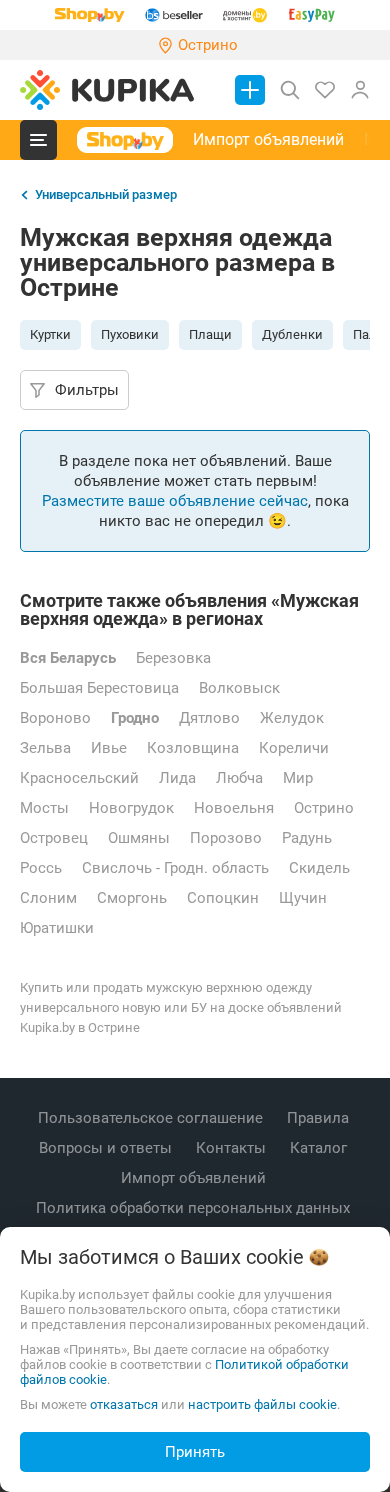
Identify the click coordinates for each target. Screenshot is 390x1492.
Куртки (50, 334)
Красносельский (79, 778)
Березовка (173, 658)
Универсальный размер (106, 194)
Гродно (135, 718)
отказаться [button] (124, 1404)
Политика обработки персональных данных (195, 1208)
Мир (298, 778)
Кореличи (294, 748)
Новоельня (234, 808)
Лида (177, 778)
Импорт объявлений (268, 139)
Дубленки (292, 334)
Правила (320, 1118)
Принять (195, 1452)
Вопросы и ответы (107, 1148)
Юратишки (57, 928)
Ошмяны (139, 838)
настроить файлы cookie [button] (262, 1404)
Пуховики (130, 334)
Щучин (303, 898)
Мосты (44, 808)
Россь (41, 868)
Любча (239, 778)
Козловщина (193, 748)
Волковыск (239, 688)
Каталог (320, 1148)
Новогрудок (131, 808)
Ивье (109, 748)
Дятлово (209, 718)
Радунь (307, 838)
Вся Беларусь (68, 658)
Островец (54, 838)
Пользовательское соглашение (152, 1118)
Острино (324, 808)
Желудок (292, 718)
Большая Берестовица (99, 688)
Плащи (210, 334)
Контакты (233, 1148)
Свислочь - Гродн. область (175, 868)
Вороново (55, 718)
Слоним (48, 898)
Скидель (319, 868)
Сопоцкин (223, 898)
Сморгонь (132, 898)
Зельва (45, 748)
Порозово (226, 838)
